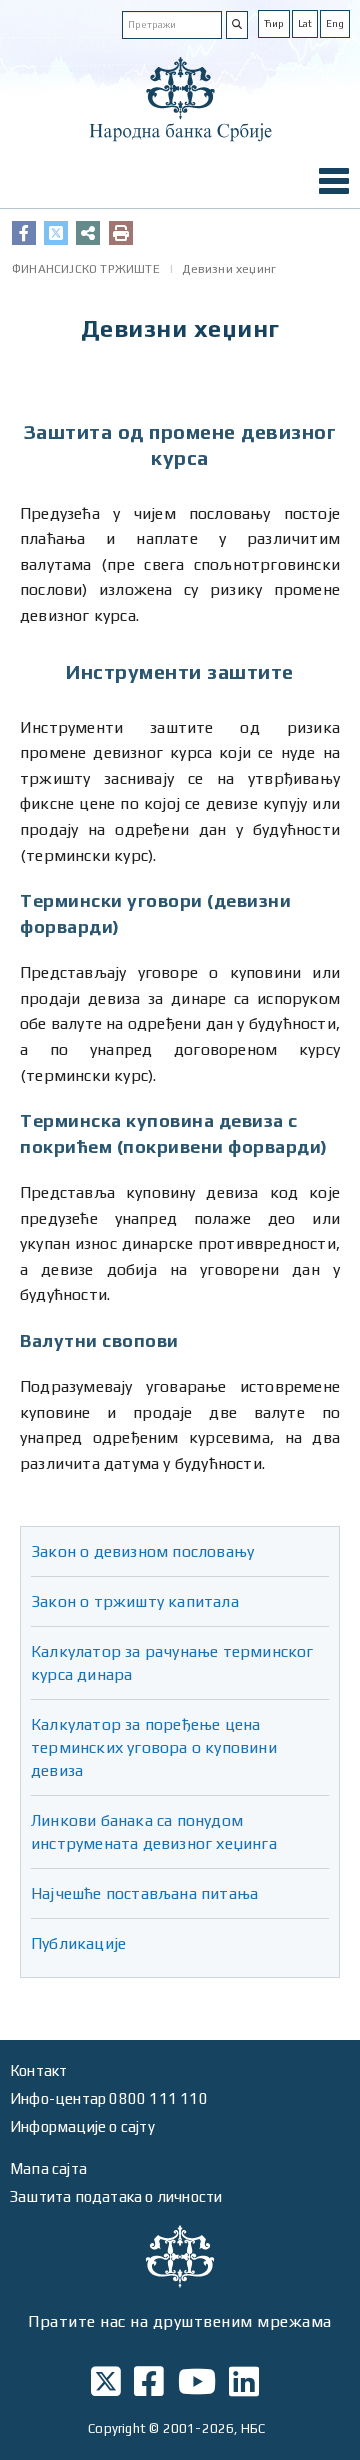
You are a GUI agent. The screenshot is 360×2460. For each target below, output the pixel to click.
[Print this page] (121, 233)
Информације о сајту (82, 2126)
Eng (335, 23)
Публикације (78, 1943)
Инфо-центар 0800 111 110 (109, 2098)
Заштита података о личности (116, 2196)
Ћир (274, 23)
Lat (305, 23)
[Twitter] (56, 233)
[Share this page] (88, 233)
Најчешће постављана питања (144, 1893)
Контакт (38, 2070)
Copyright (117, 2428)
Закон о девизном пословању (142, 1551)
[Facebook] (24, 233)
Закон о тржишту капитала (135, 1601)
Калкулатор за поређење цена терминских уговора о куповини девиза (154, 1747)
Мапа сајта (48, 2168)
